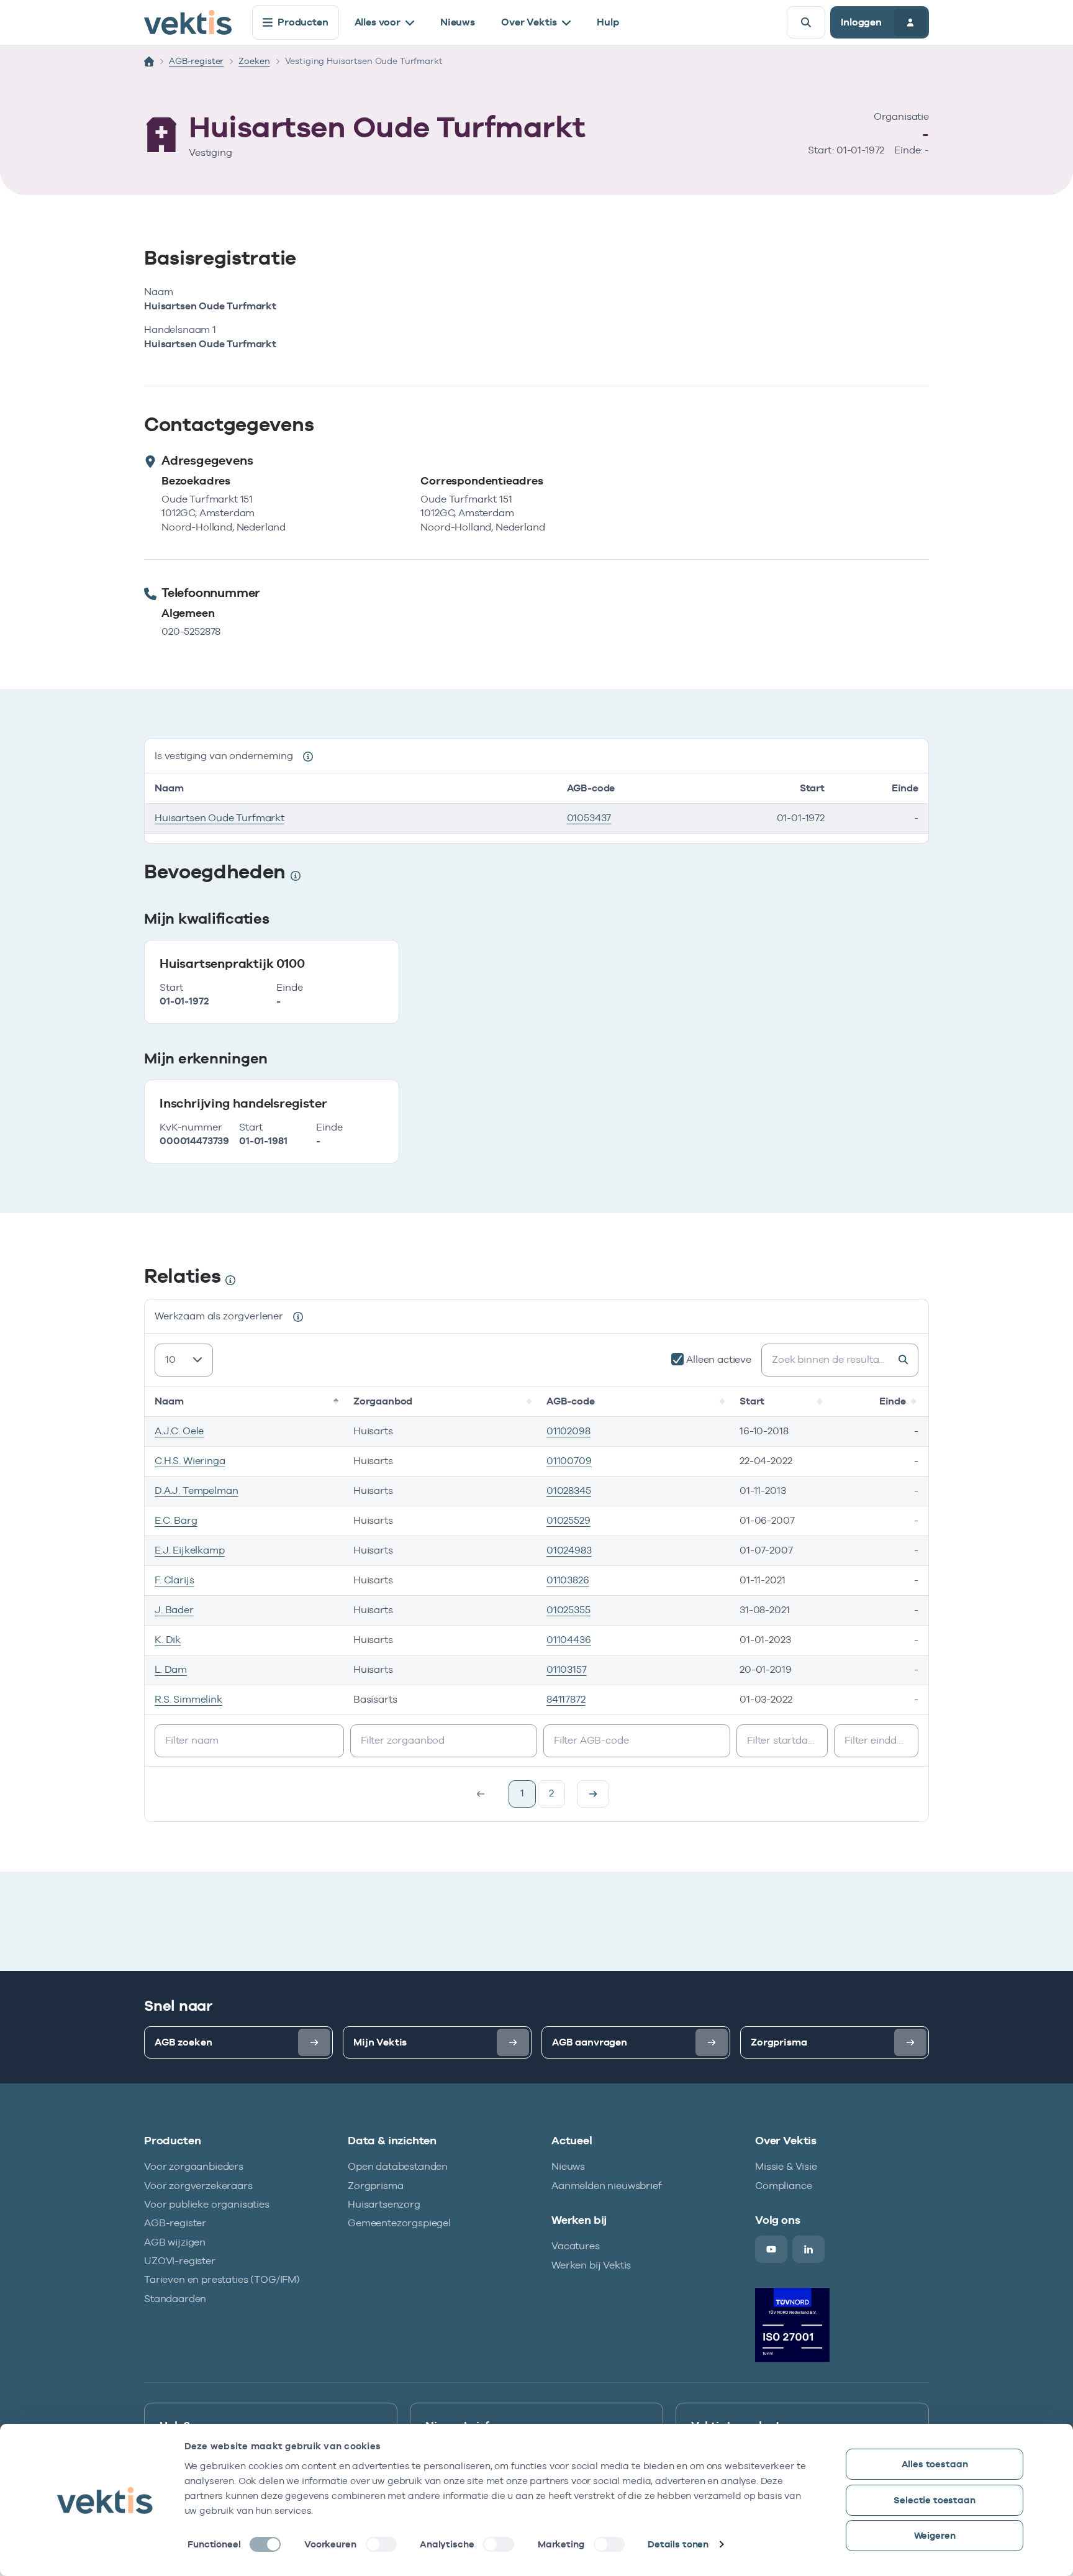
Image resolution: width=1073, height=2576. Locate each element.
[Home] (149, 61)
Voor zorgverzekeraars (198, 2186)
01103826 (568, 1580)
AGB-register (196, 61)
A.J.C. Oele (179, 1431)
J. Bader (174, 1610)
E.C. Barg (176, 1520)
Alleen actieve (719, 1359)
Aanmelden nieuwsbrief (607, 2186)
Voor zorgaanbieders (194, 2166)
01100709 (569, 1461)
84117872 (566, 1699)
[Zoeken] (806, 22)
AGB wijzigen (175, 2242)
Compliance (783, 2186)
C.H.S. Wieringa (190, 1461)
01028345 (569, 1491)
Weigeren (935, 2535)
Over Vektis (529, 22)
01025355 (568, 1610)
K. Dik (168, 1640)
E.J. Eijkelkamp (190, 1550)
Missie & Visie (786, 2166)
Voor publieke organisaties (207, 2204)
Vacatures (576, 2246)
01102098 (568, 1431)
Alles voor (378, 22)
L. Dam (171, 1669)
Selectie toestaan (934, 2500)
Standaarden (175, 2299)
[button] (337, 1401)
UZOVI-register (180, 2261)
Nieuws (458, 22)
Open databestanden (398, 2166)
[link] (593, 1794)
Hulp (608, 22)
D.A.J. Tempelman (196, 1491)
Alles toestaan (935, 2464)
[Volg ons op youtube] (771, 2249)
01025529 (568, 1520)
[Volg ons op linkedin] (808, 2249)
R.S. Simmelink (188, 1699)
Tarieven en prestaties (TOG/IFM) (222, 2279)
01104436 (569, 1640)
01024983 (569, 1550)
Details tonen (678, 2544)
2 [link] (551, 1793)
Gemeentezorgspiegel (399, 2223)
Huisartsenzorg (384, 2204)
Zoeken (254, 61)
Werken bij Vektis (591, 2265)
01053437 (589, 818)
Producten (303, 22)
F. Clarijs (174, 1580)
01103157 (567, 1669)
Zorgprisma (375, 2186)
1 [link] (522, 1793)
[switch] (381, 2544)
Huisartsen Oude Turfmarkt (220, 818)
